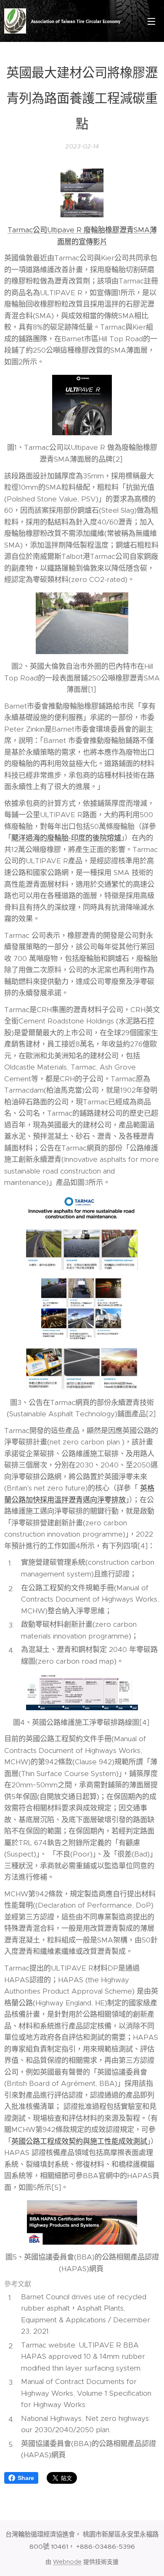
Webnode (67, 2562)
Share (26, 2478)
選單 (151, 21)
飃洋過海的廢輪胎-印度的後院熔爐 (66, 838)
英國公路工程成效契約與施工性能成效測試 (79, 2141)
